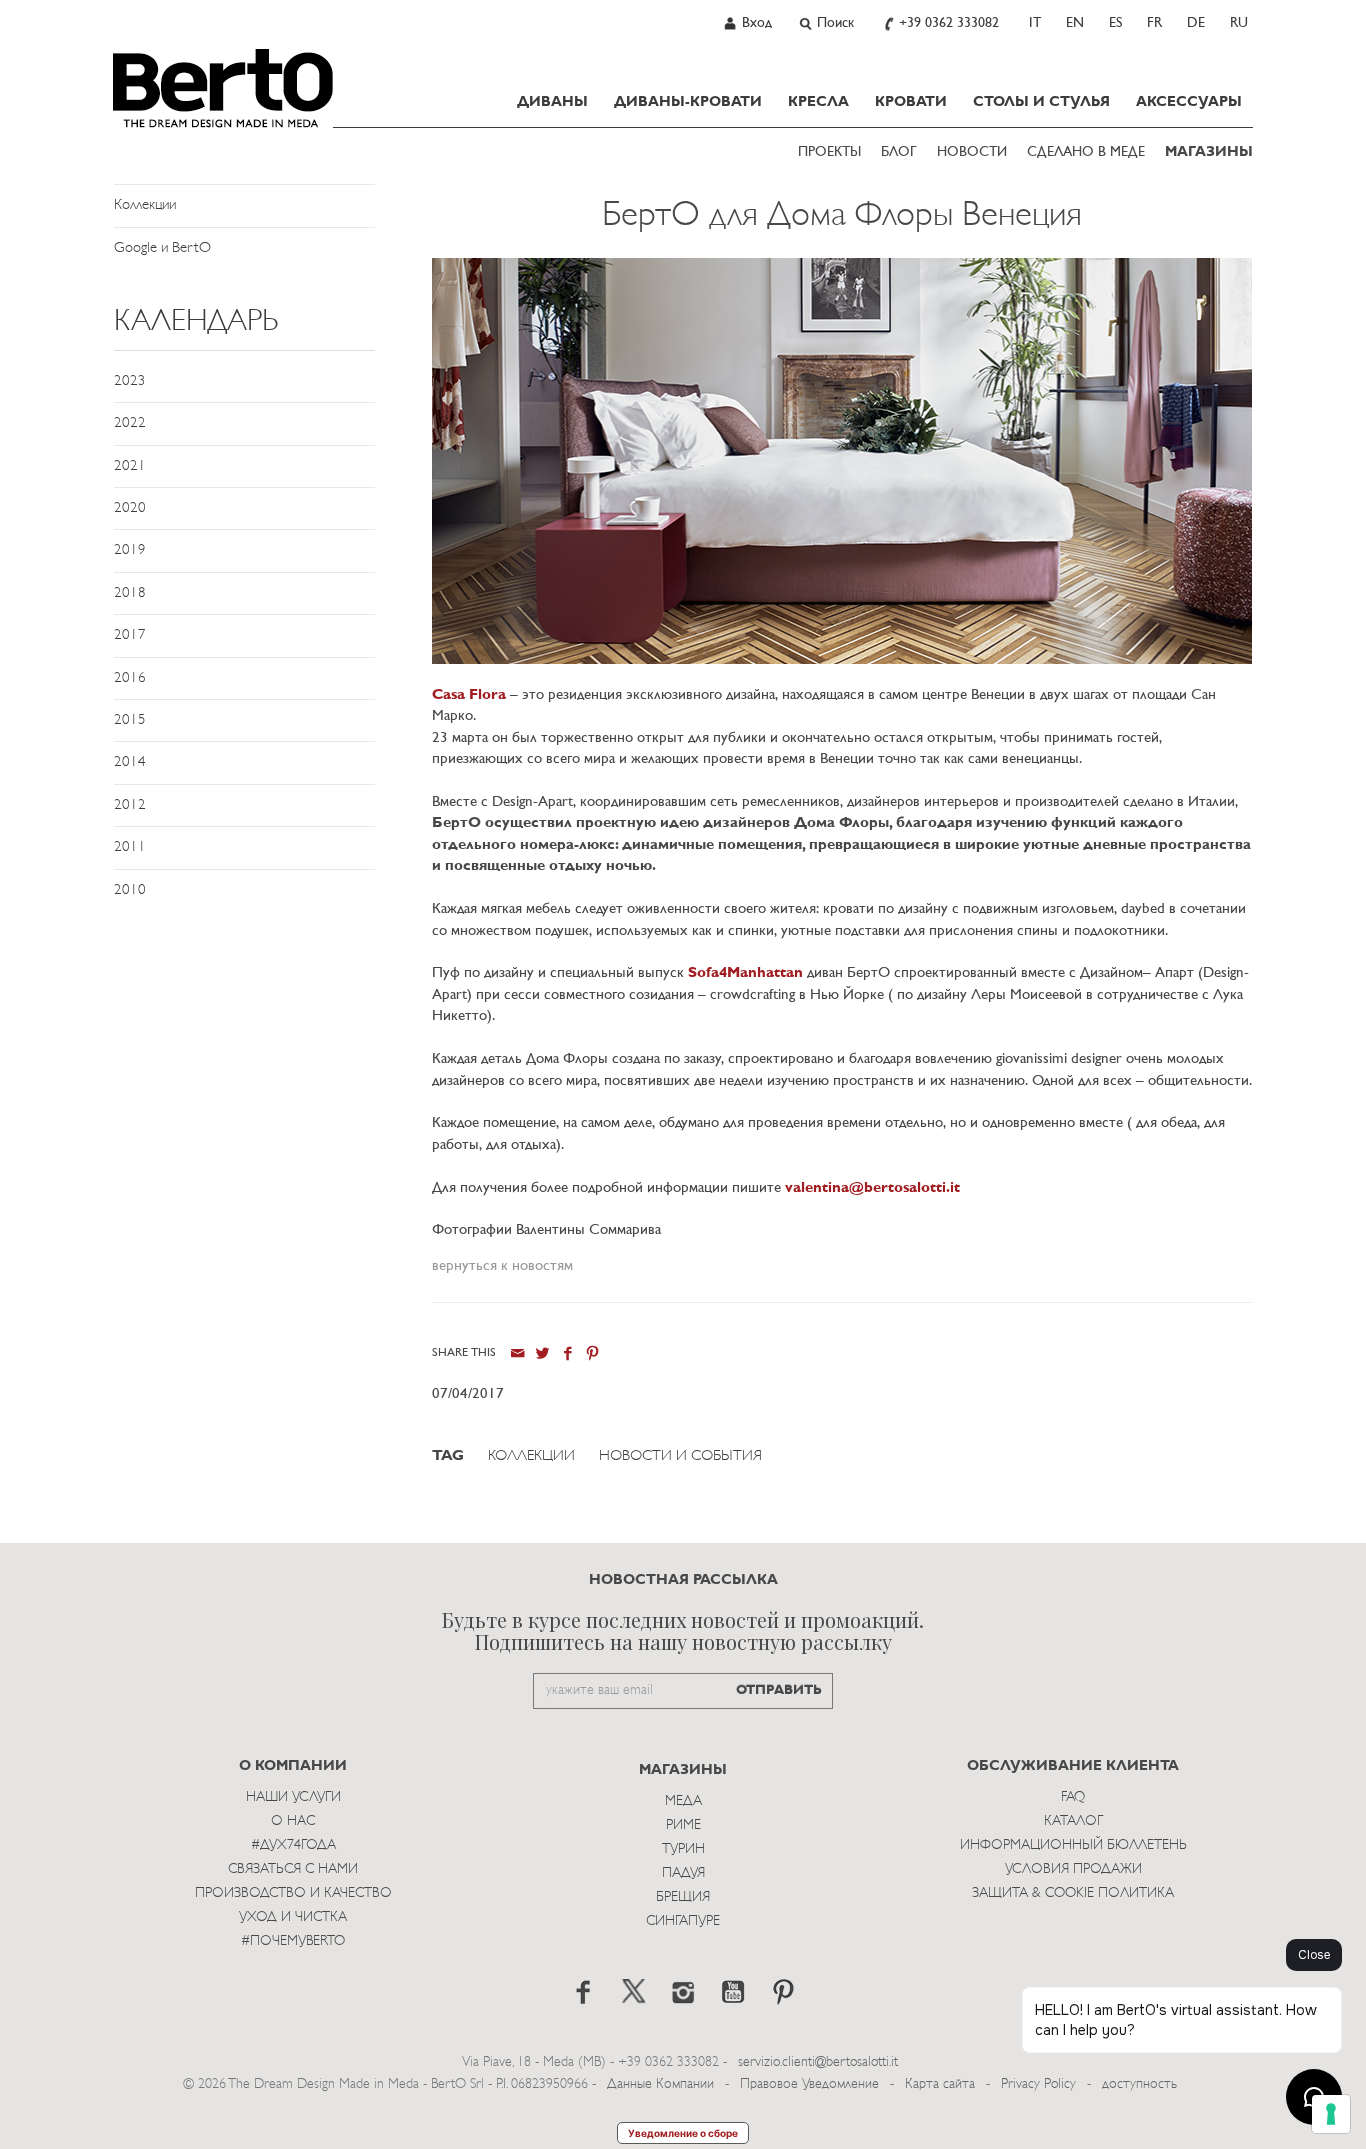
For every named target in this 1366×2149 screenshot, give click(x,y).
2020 (130, 508)
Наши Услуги (293, 1797)
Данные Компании (660, 2084)
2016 (130, 678)
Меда (683, 1801)
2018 (130, 593)
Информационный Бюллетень (1073, 1845)
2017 (130, 635)
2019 (130, 550)
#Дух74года (293, 1845)
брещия (683, 1897)
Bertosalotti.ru (223, 88)
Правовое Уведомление (809, 2084)
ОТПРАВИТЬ (779, 1690)
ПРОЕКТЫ (829, 152)
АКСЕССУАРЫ (1189, 102)
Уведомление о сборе (683, 2133)
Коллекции (145, 205)
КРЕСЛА (818, 102)
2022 (130, 423)
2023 (130, 381)
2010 (130, 890)
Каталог (1073, 1821)
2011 (130, 847)
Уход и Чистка (293, 1917)
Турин (683, 1849)
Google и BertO (162, 248)
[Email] (517, 1353)
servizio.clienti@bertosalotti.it (818, 2062)
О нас (293, 1821)
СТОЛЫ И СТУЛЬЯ (1041, 102)
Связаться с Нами (293, 1869)
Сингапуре (683, 1921)
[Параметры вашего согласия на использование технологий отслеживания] (1331, 2114)
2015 (130, 720)
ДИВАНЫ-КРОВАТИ (688, 102)
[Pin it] (592, 1353)
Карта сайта (940, 2084)
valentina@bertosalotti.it (872, 1188)
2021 (130, 466)
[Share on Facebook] (567, 1353)
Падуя (683, 1873)
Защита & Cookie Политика (1073, 1893)
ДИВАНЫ (552, 102)
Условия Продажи (1073, 1869)
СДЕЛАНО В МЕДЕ (1086, 152)
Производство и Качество (293, 1893)
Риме (683, 1825)
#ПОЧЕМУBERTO (293, 1941)
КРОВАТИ (911, 102)
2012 (130, 805)
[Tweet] (542, 1353)
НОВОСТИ (972, 152)
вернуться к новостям (502, 1266)
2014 (130, 762)
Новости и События (680, 1456)
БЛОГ (899, 152)
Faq (1073, 1797)
